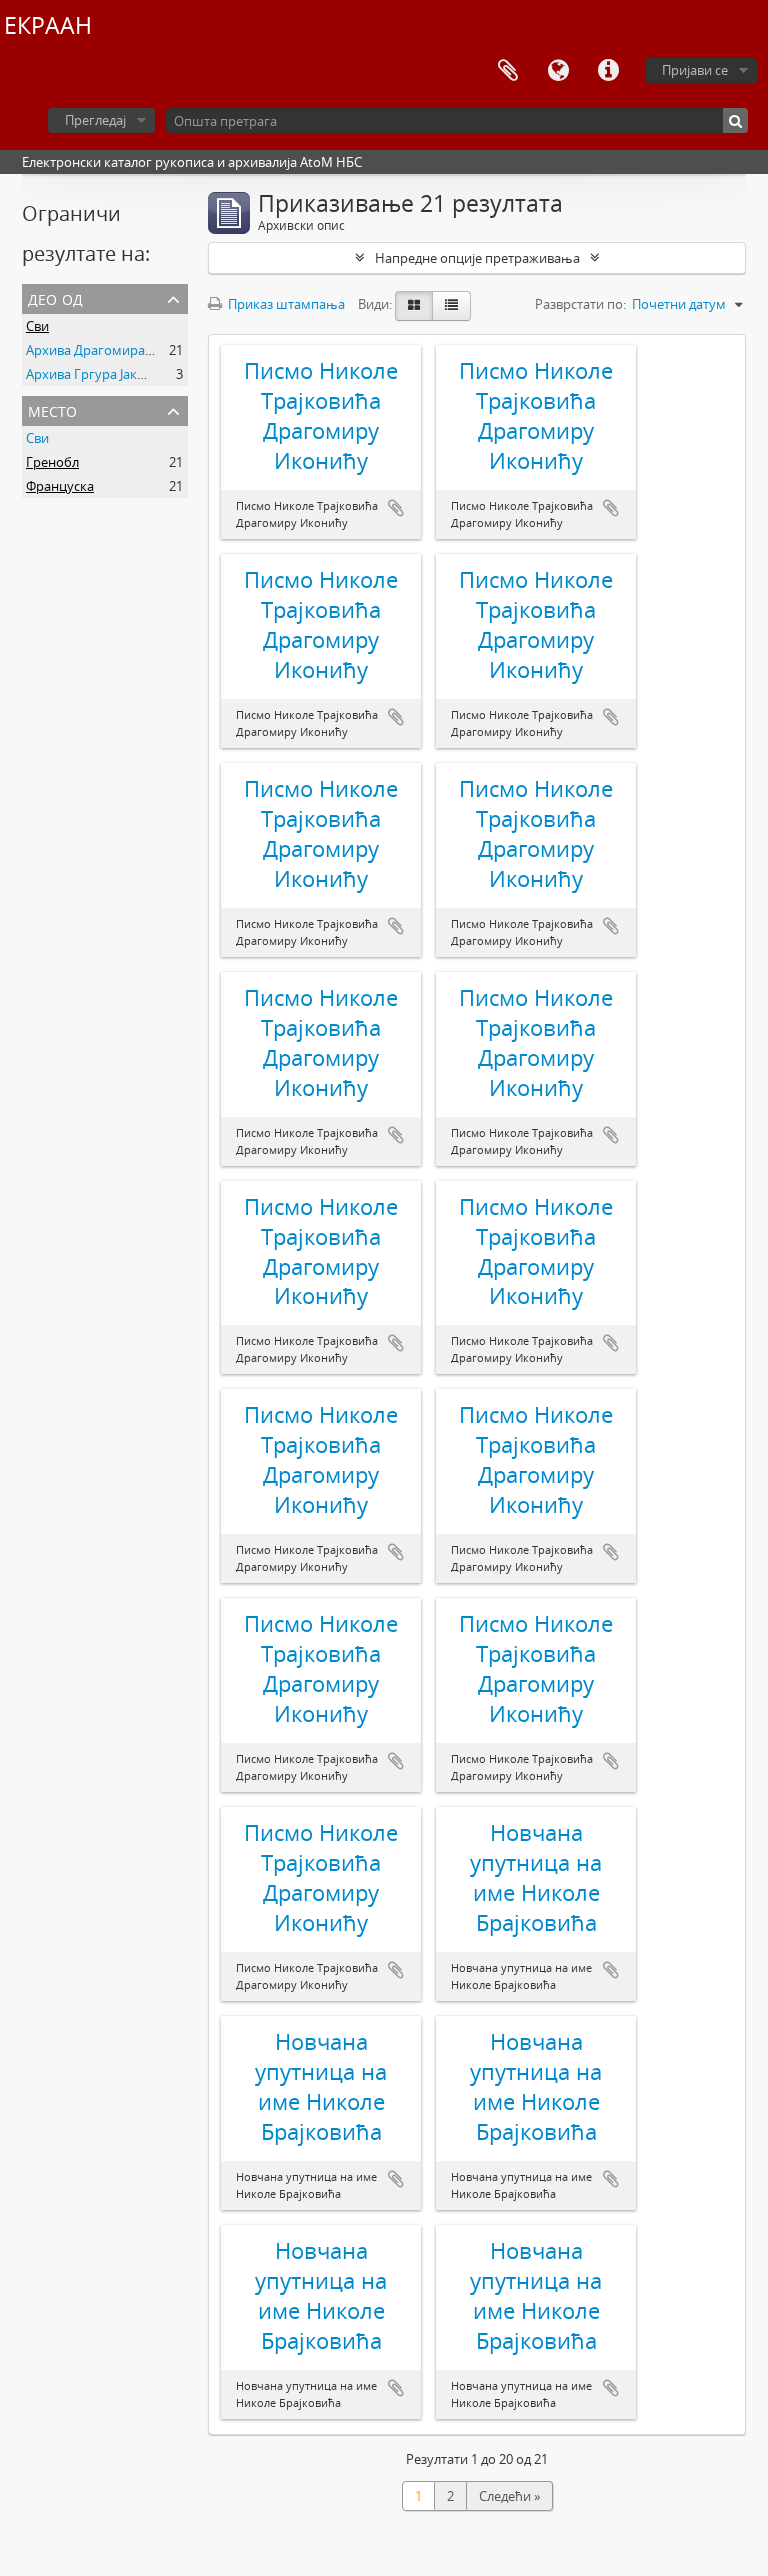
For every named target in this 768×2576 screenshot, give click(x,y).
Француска (60, 486)
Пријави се (695, 70)
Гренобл (52, 462)
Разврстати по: (580, 304)
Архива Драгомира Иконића (115, 350)
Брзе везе (608, 71)
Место (52, 409)
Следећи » (509, 2496)
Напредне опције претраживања (477, 258)
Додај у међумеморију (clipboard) (396, 508)
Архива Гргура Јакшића (99, 374)
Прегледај (95, 120)
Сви (37, 326)
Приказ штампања (285, 304)
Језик (558, 71)
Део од (55, 297)
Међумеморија (508, 71)
